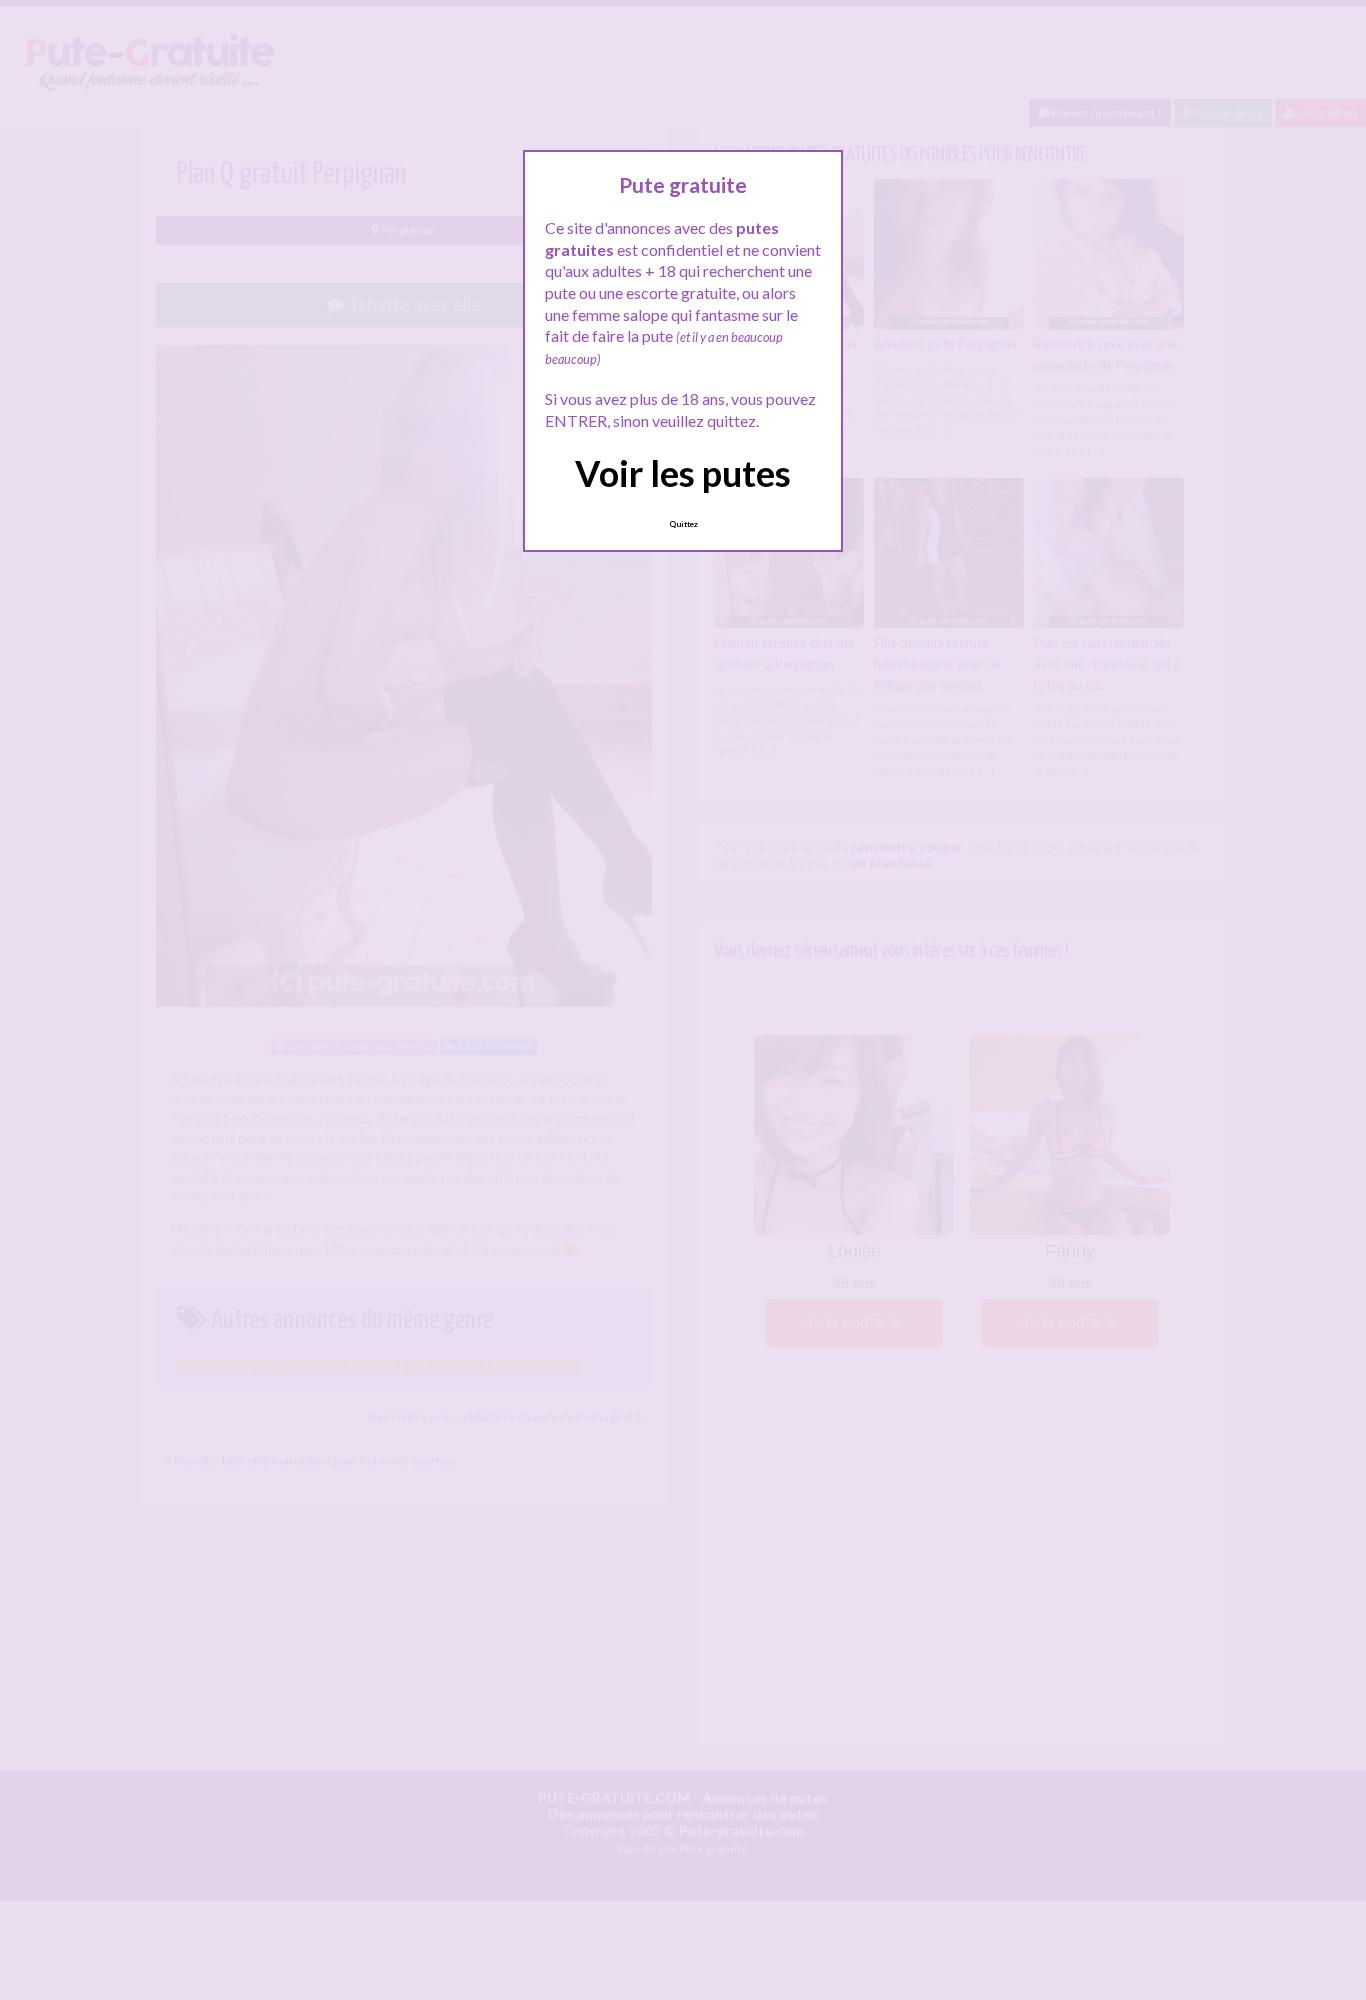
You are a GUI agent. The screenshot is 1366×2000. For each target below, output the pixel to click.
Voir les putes (683, 473)
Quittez (683, 524)
